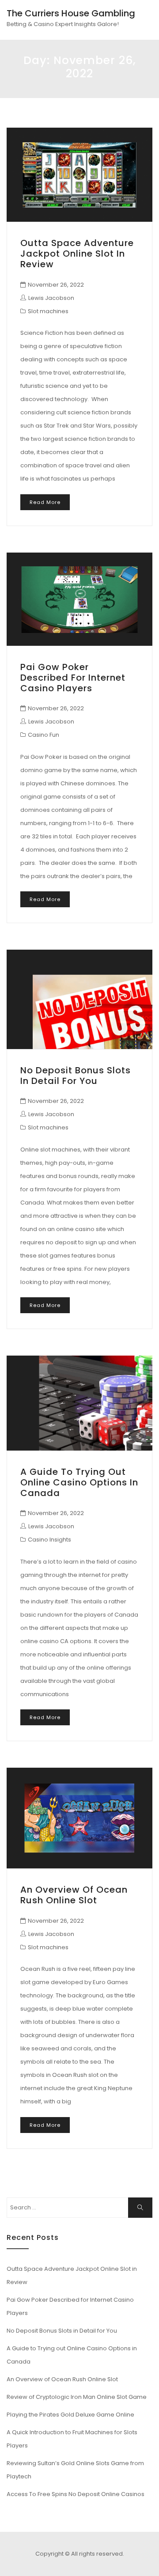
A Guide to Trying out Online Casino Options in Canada (79, 1482)
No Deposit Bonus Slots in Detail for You (76, 1076)
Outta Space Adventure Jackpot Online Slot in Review (77, 254)
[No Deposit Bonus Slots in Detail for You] (79, 999)
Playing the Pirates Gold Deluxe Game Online (70, 2415)
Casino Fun (44, 735)
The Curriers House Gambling (71, 13)
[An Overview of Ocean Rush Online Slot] (79, 1818)
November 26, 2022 (56, 285)
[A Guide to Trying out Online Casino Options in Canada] (79, 1403)
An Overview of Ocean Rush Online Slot (74, 1895)
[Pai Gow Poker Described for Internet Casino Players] (79, 599)
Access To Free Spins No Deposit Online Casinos (76, 2494)
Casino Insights (49, 1540)
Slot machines (48, 311)
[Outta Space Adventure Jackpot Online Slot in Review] (79, 175)
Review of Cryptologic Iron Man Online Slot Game (77, 2397)
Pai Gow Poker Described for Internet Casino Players (73, 678)
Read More (45, 502)
